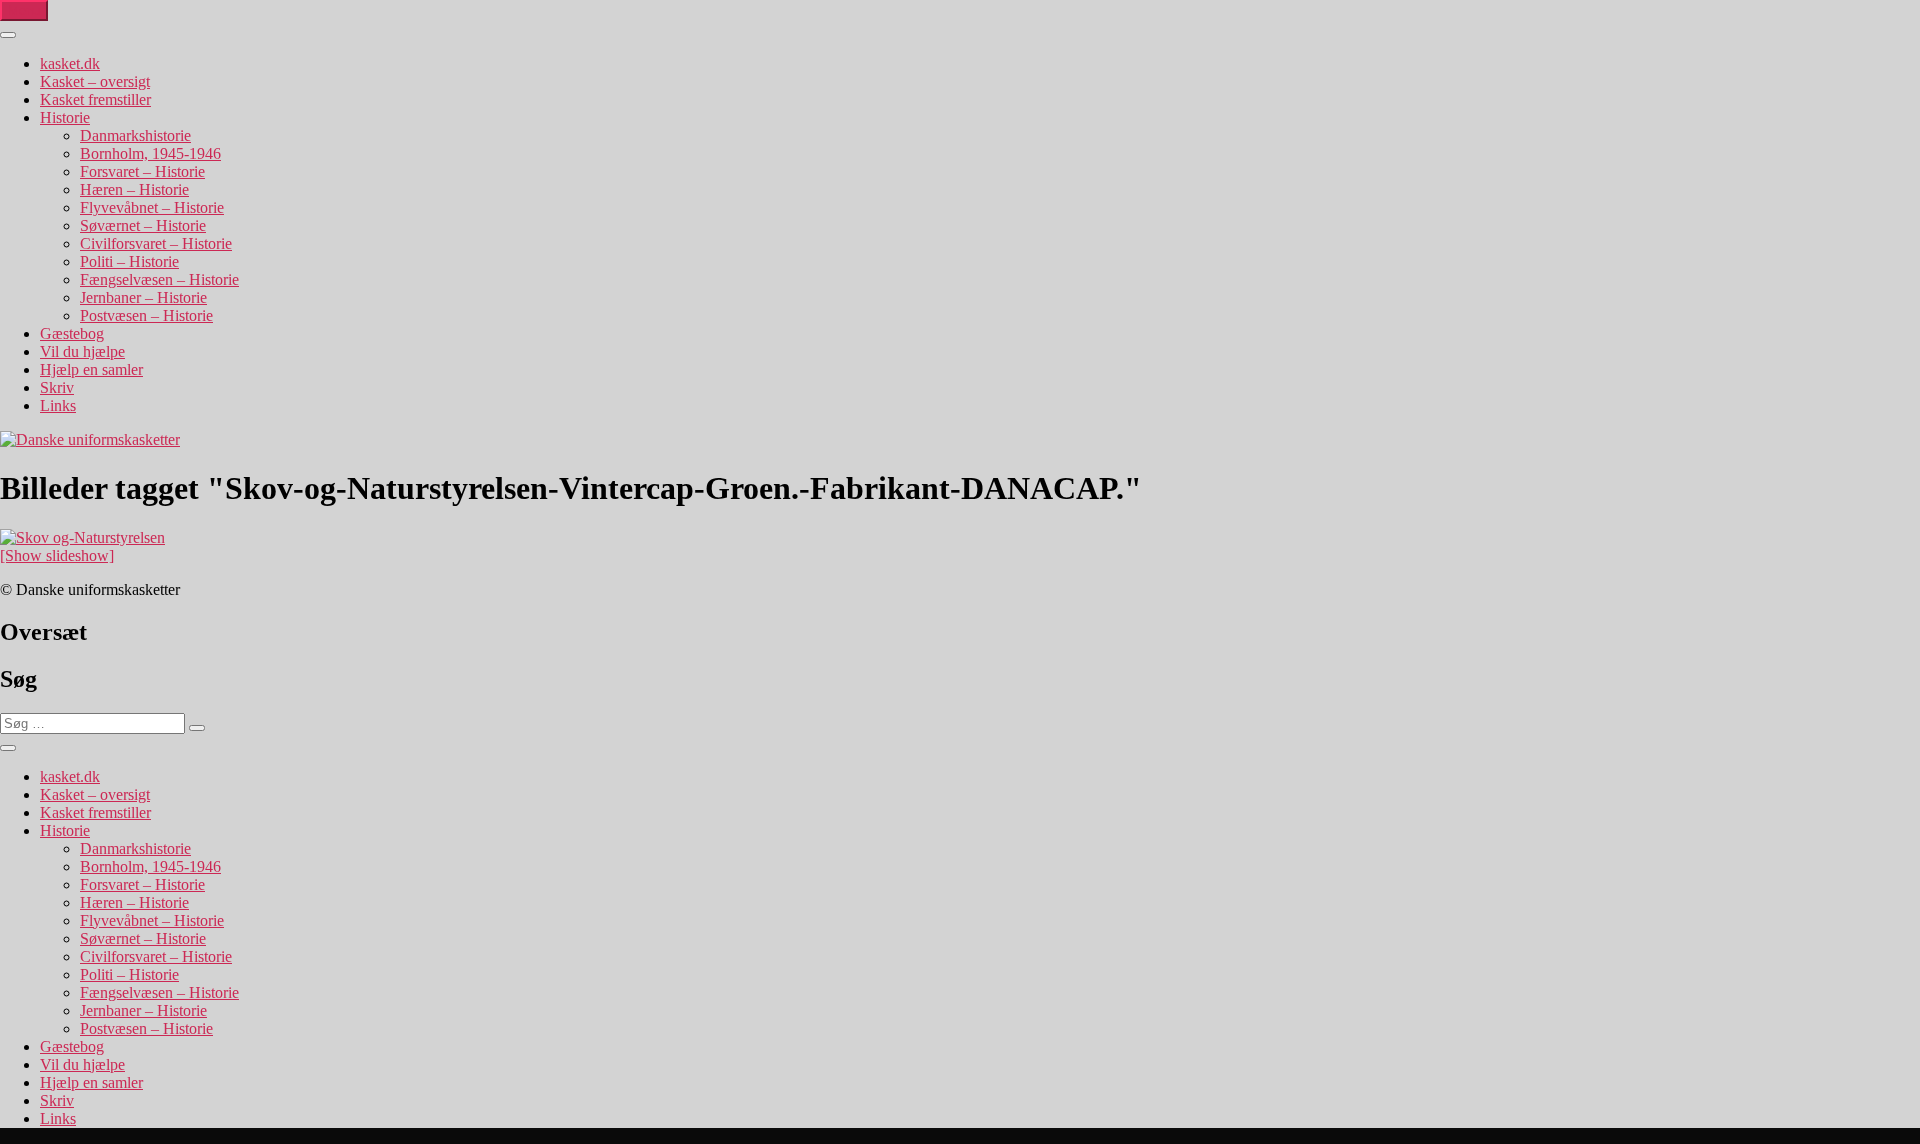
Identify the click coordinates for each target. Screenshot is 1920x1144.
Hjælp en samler (91, 369)
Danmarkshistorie (135, 135)
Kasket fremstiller (95, 99)
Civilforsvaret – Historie (156, 243)
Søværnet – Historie (143, 225)
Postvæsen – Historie (146, 315)
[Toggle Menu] (8, 35)
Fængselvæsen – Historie (159, 279)
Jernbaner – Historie (143, 297)
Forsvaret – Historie (142, 171)
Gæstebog (72, 333)
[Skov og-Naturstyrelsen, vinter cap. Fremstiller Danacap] (82, 537)
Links (58, 405)
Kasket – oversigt (95, 81)
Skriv (57, 387)
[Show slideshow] (57, 555)
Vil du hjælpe (82, 351)
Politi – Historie (129, 261)
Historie (65, 117)
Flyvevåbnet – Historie (152, 207)
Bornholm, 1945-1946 (150, 153)
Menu (24, 10)
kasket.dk (70, 63)
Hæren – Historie (134, 189)
